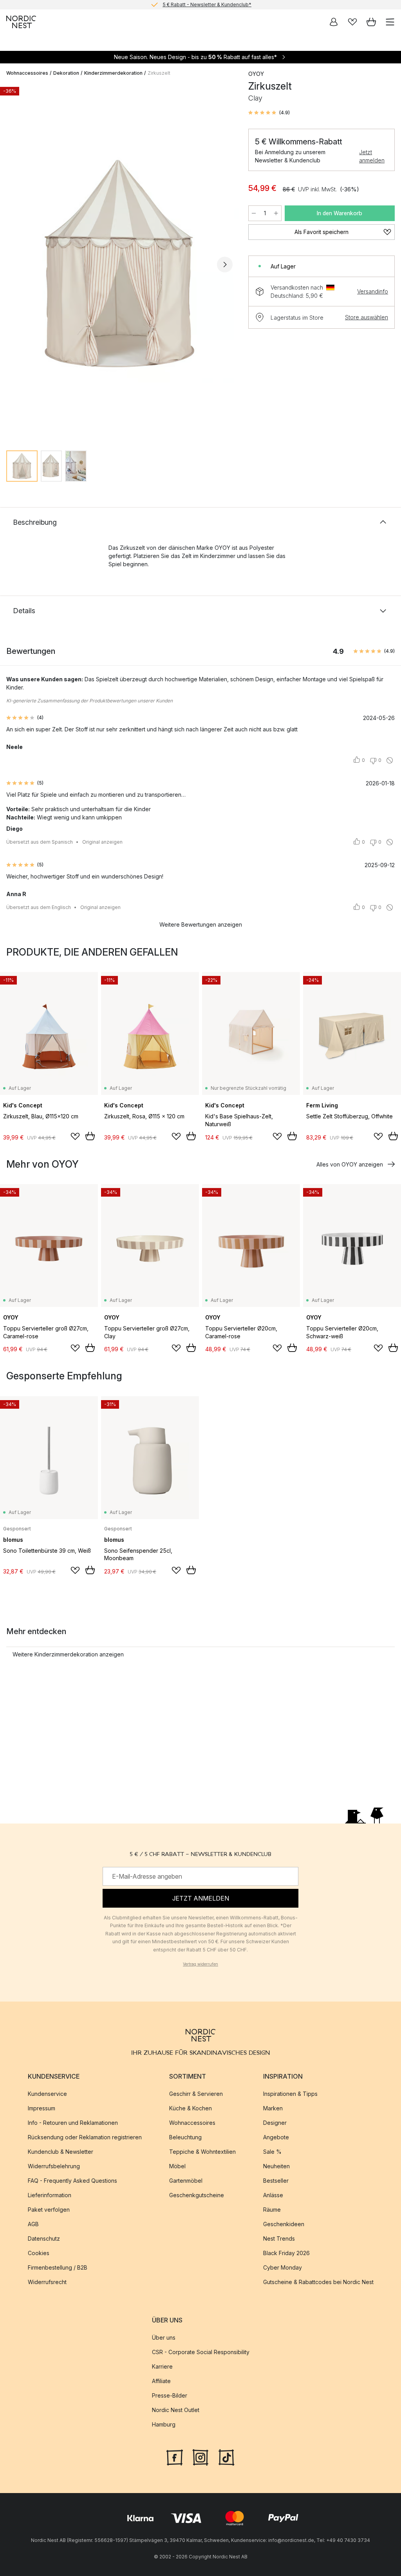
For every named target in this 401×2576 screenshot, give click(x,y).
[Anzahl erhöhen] (276, 213)
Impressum (42, 2108)
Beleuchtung (185, 2137)
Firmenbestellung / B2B (58, 2267)
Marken (273, 2108)
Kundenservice (47, 2094)
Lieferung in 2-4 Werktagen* (207, 5)
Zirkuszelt (159, 73)
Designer (275, 2123)
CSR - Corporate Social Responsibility (201, 2352)
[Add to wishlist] (75, 1136)
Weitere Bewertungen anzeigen (201, 924)
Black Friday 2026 (286, 2253)
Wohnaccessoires (27, 73)
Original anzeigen (102, 842)
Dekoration (66, 73)
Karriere (162, 2366)
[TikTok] (226, 2456)
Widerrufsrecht (47, 2282)
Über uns (164, 2337)
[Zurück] (14, 265)
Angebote (276, 2137)
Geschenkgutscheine (197, 2195)
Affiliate (161, 2381)
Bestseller (276, 2181)
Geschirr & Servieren (196, 2094)
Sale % (272, 2152)
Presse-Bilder (170, 2395)
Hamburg (164, 2424)
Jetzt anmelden (372, 156)
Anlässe (273, 2195)
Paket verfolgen (49, 2210)
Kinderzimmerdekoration (113, 73)
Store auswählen (367, 317)
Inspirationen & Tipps (290, 2094)
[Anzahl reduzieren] (254, 213)
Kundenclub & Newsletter (61, 2152)
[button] (269, 113)
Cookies (39, 2253)
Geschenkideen (284, 2224)
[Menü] (390, 22)
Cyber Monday (283, 2267)
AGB (33, 2224)
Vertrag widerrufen (200, 1964)
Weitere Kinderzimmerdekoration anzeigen (68, 1654)
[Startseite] (21, 22)
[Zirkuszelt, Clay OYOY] (119, 264)
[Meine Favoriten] (352, 22)
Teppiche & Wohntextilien (202, 2152)
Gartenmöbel (186, 2181)
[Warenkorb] (371, 22)
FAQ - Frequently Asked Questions (72, 2181)
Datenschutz (44, 2238)
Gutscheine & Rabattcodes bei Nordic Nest (318, 2282)
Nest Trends (279, 2238)
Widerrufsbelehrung (54, 2166)
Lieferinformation (50, 2195)
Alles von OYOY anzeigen (350, 1164)
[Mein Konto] (334, 22)
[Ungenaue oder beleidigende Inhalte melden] (390, 760)
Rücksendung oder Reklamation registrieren (85, 2137)
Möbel (177, 2166)
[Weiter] (225, 265)
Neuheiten (276, 2166)
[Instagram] (200, 2456)
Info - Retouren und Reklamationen (73, 2123)
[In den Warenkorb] (90, 1136)
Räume (272, 2210)
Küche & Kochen (191, 2108)
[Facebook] (175, 2456)
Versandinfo (373, 291)
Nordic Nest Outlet (176, 2410)
